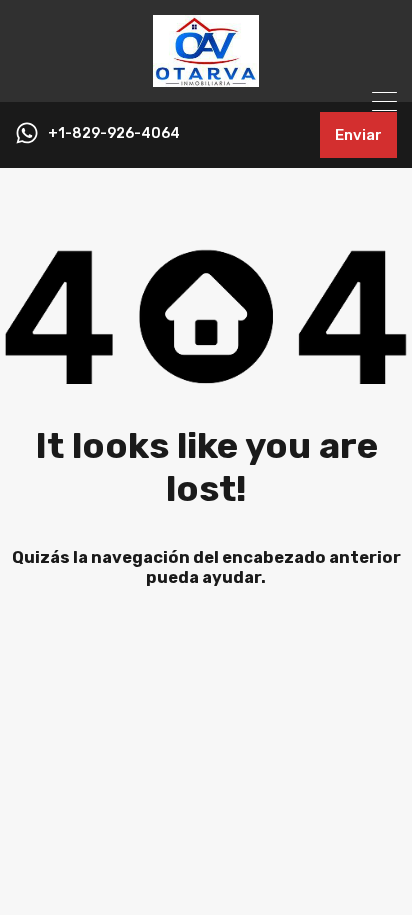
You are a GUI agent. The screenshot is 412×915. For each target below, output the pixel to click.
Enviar (358, 135)
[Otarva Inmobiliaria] (206, 78)
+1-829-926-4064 (114, 134)
